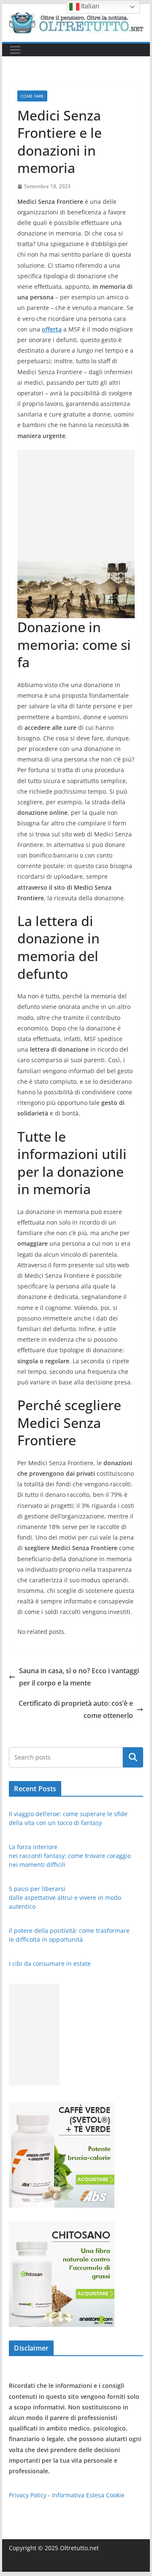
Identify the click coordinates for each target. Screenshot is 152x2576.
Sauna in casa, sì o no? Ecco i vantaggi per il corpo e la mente (79, 1677)
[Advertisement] (76, 503)
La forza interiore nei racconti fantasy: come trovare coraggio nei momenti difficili (70, 1856)
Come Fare (32, 96)
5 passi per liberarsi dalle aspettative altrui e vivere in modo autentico (65, 1898)
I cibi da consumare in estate (50, 1964)
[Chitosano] (62, 2227)
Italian (89, 6)
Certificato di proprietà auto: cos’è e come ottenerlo (76, 1709)
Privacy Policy (28, 2495)
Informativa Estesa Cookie (88, 2495)
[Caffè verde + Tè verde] (62, 2107)
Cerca (133, 1757)
